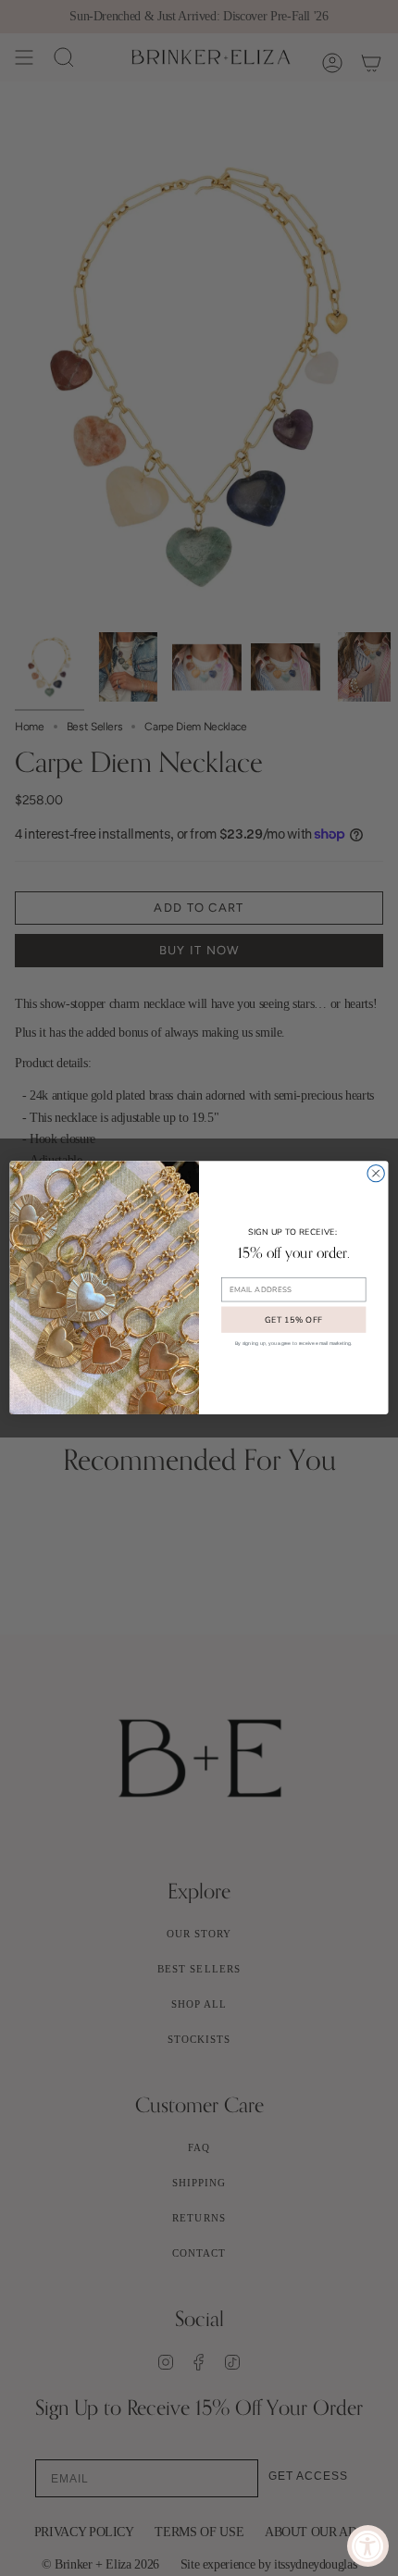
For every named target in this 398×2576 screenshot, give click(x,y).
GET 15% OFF (293, 1320)
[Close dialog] (376, 1174)
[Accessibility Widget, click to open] (368, 2546)
